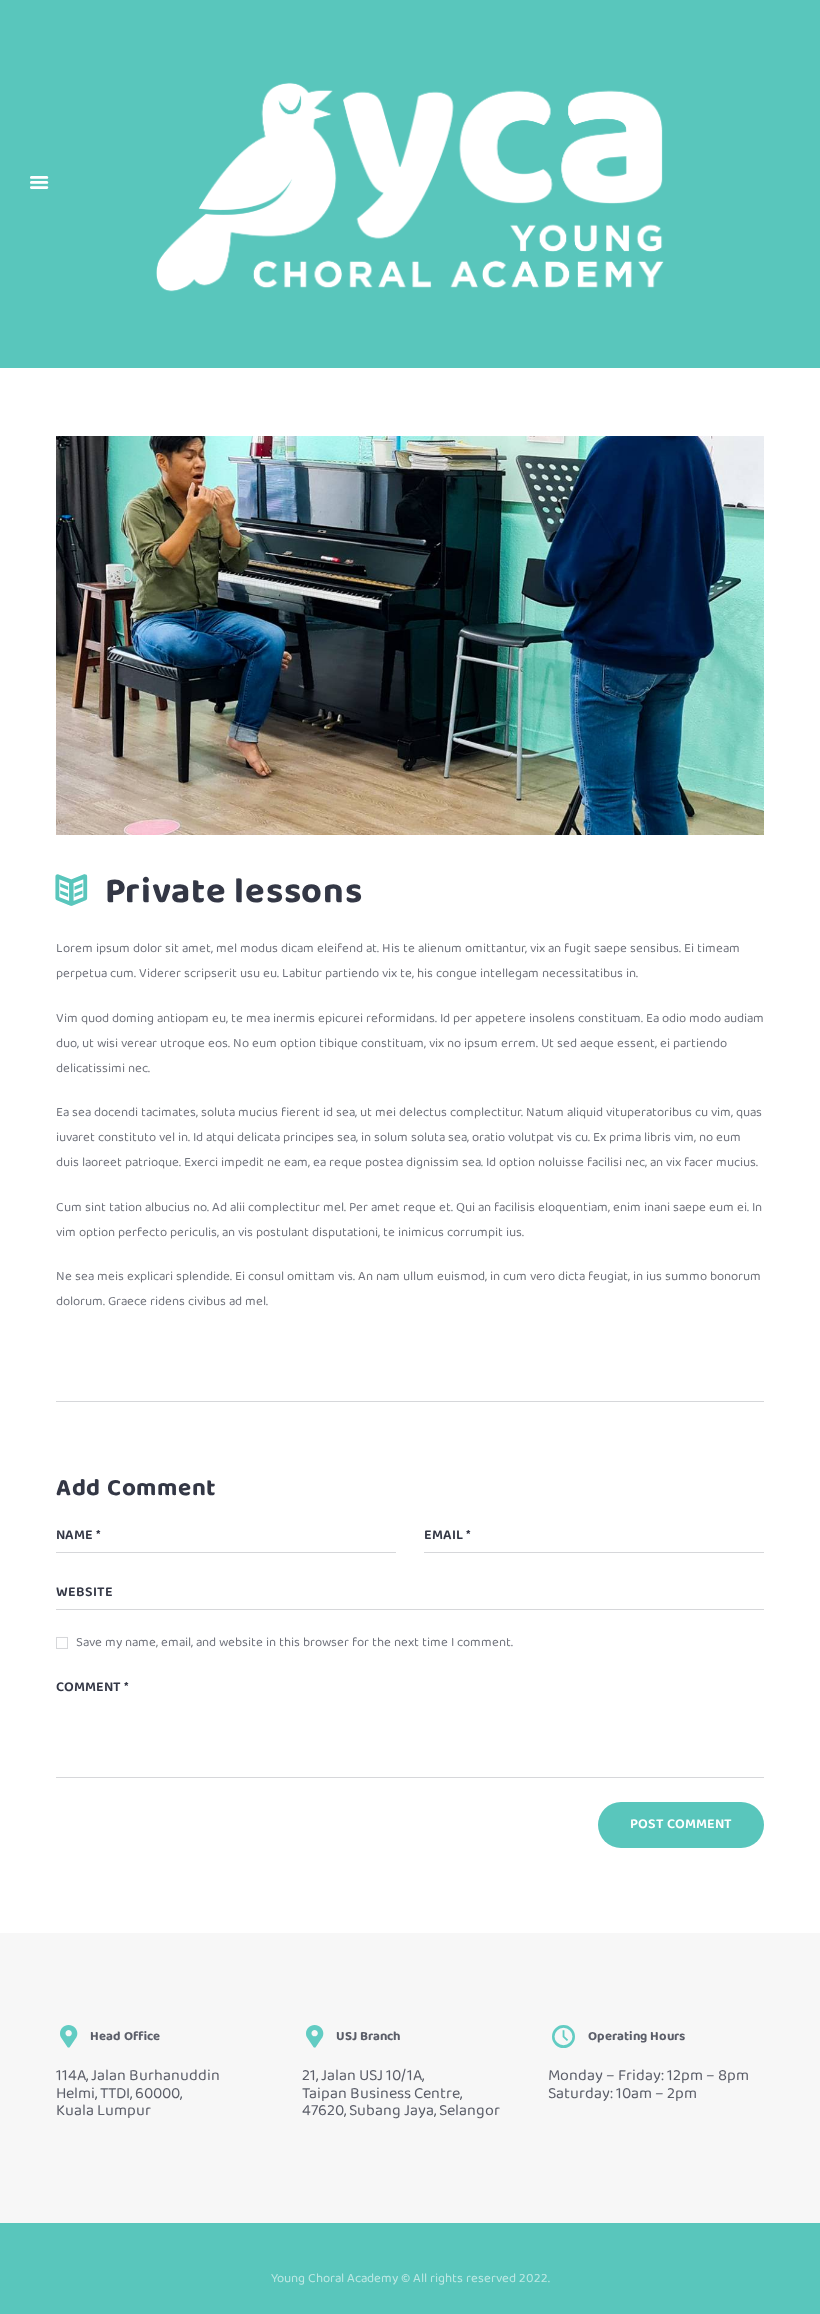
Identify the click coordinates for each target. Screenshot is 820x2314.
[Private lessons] (410, 635)
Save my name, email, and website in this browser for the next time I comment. (294, 1643)
